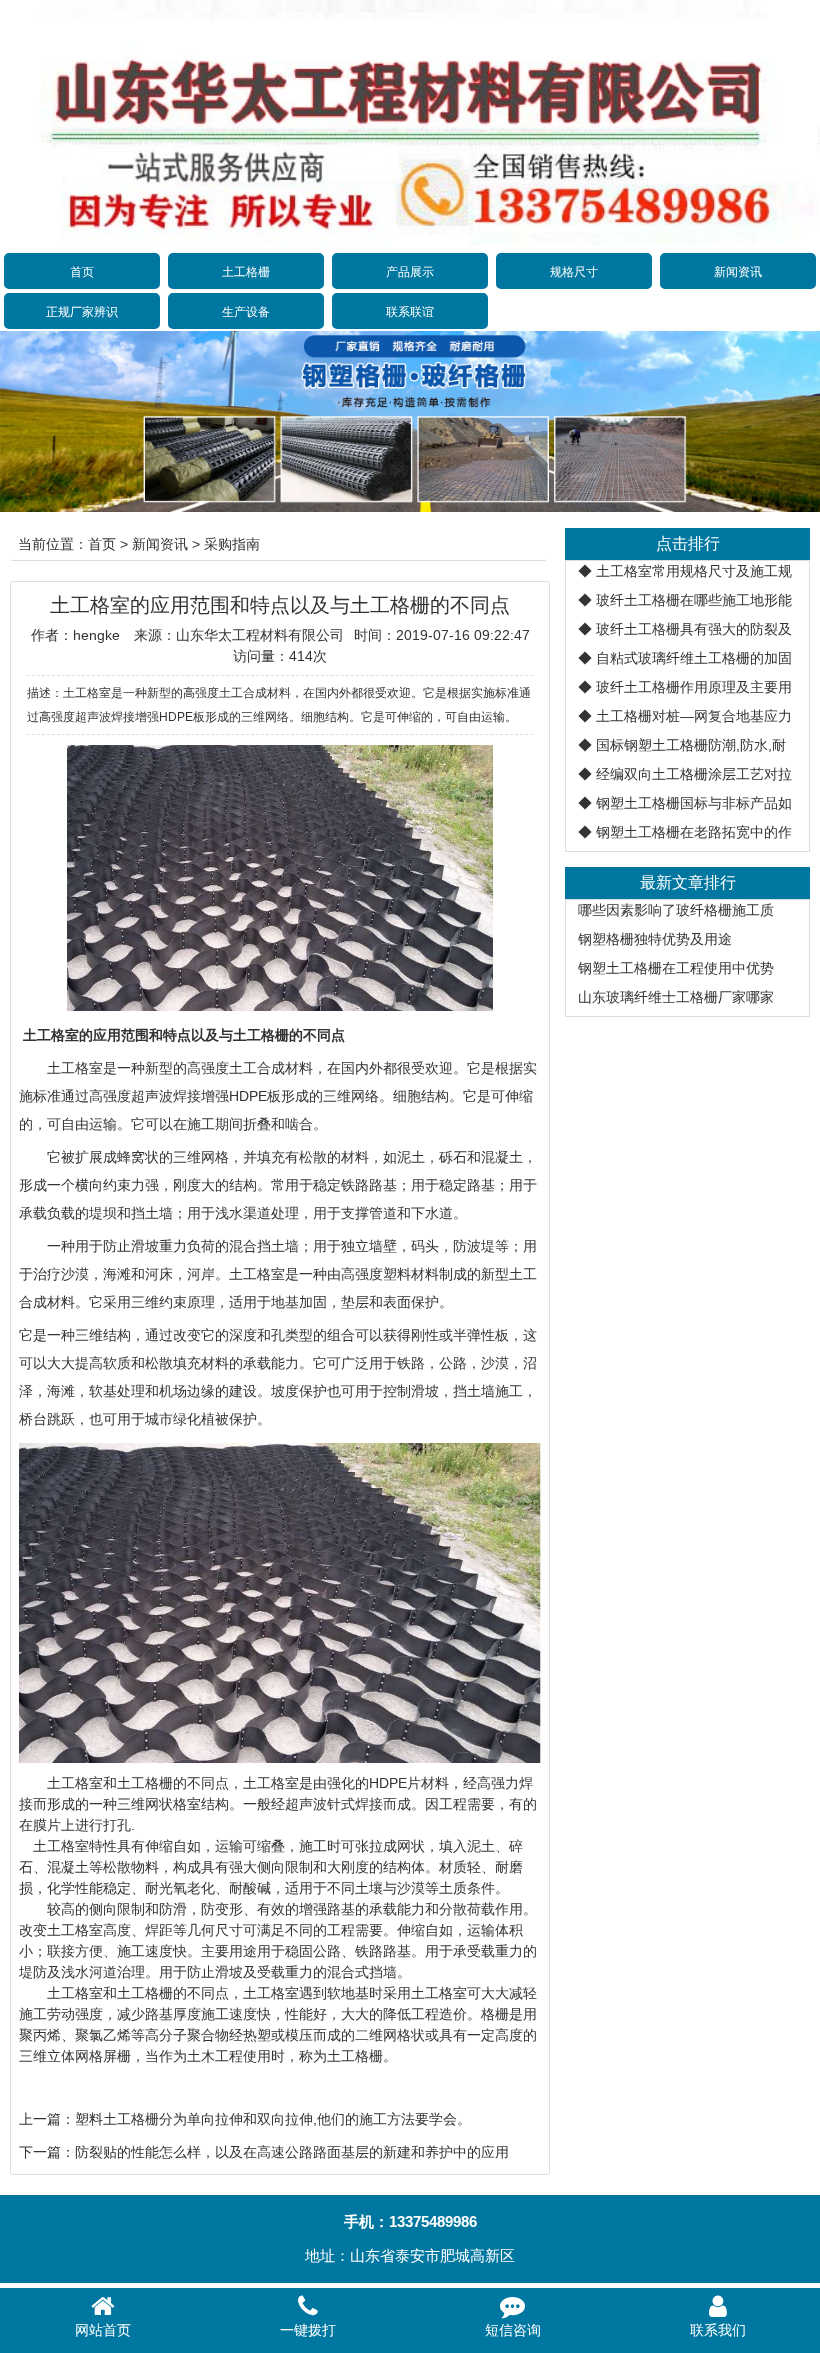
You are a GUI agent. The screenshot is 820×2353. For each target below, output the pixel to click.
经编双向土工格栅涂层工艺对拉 (694, 774)
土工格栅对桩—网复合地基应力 (694, 716)
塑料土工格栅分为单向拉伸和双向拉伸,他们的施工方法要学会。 (273, 2119)
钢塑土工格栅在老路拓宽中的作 (694, 832)
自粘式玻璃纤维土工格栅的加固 (694, 658)
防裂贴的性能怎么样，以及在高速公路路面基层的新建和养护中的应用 (292, 2152)
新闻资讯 (738, 272)
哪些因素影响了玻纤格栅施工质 (676, 910)
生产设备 (246, 312)
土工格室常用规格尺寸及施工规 (694, 571)
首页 (82, 272)
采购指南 (232, 544)
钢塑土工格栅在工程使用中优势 (676, 968)
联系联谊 (410, 312)
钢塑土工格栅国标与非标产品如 (694, 803)
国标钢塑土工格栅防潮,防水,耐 (691, 745)
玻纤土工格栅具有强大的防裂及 (694, 629)
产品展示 (410, 272)
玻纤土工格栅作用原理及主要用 (694, 687)
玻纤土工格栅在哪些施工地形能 (694, 600)
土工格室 (75, 1068)
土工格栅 (246, 272)
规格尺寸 (574, 272)
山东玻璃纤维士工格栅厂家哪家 (676, 997)
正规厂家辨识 (82, 312)
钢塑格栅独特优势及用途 (655, 939)
